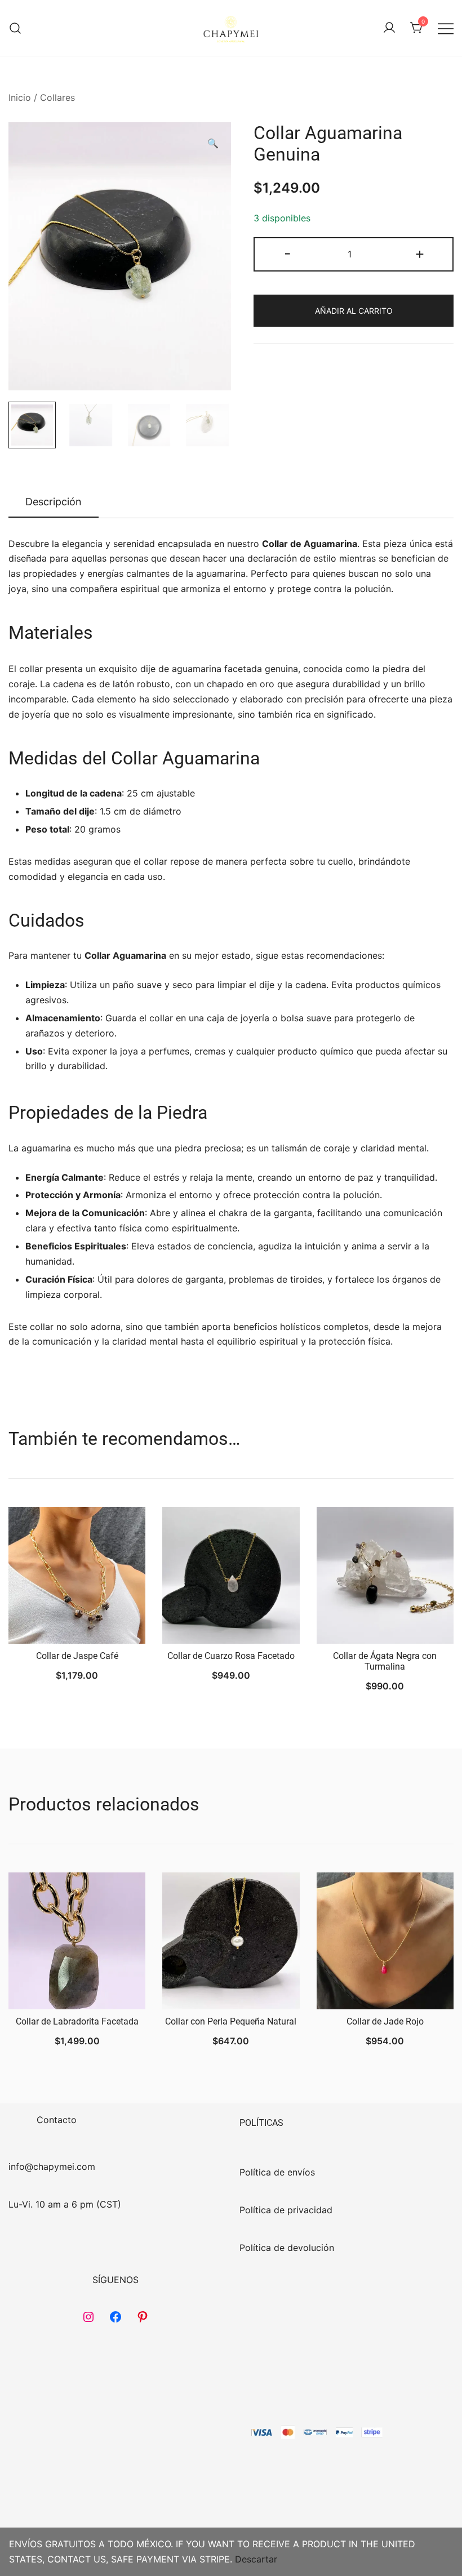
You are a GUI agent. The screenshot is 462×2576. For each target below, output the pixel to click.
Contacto (57, 2120)
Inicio (20, 97)
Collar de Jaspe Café (77, 1656)
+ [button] (420, 253)
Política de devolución (287, 2248)
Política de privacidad (286, 2210)
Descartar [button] (256, 2559)
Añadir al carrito (354, 311)
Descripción (54, 502)
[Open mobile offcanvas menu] (446, 28)
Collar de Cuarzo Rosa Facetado (231, 1656)
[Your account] (389, 28)
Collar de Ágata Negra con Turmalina (385, 1661)
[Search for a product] (15, 28)
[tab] (54, 502)
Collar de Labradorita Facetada (77, 2021)
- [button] (288, 253)
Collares (57, 97)
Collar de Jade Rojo (385, 2021)
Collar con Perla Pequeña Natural (231, 2021)
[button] (213, 143)
